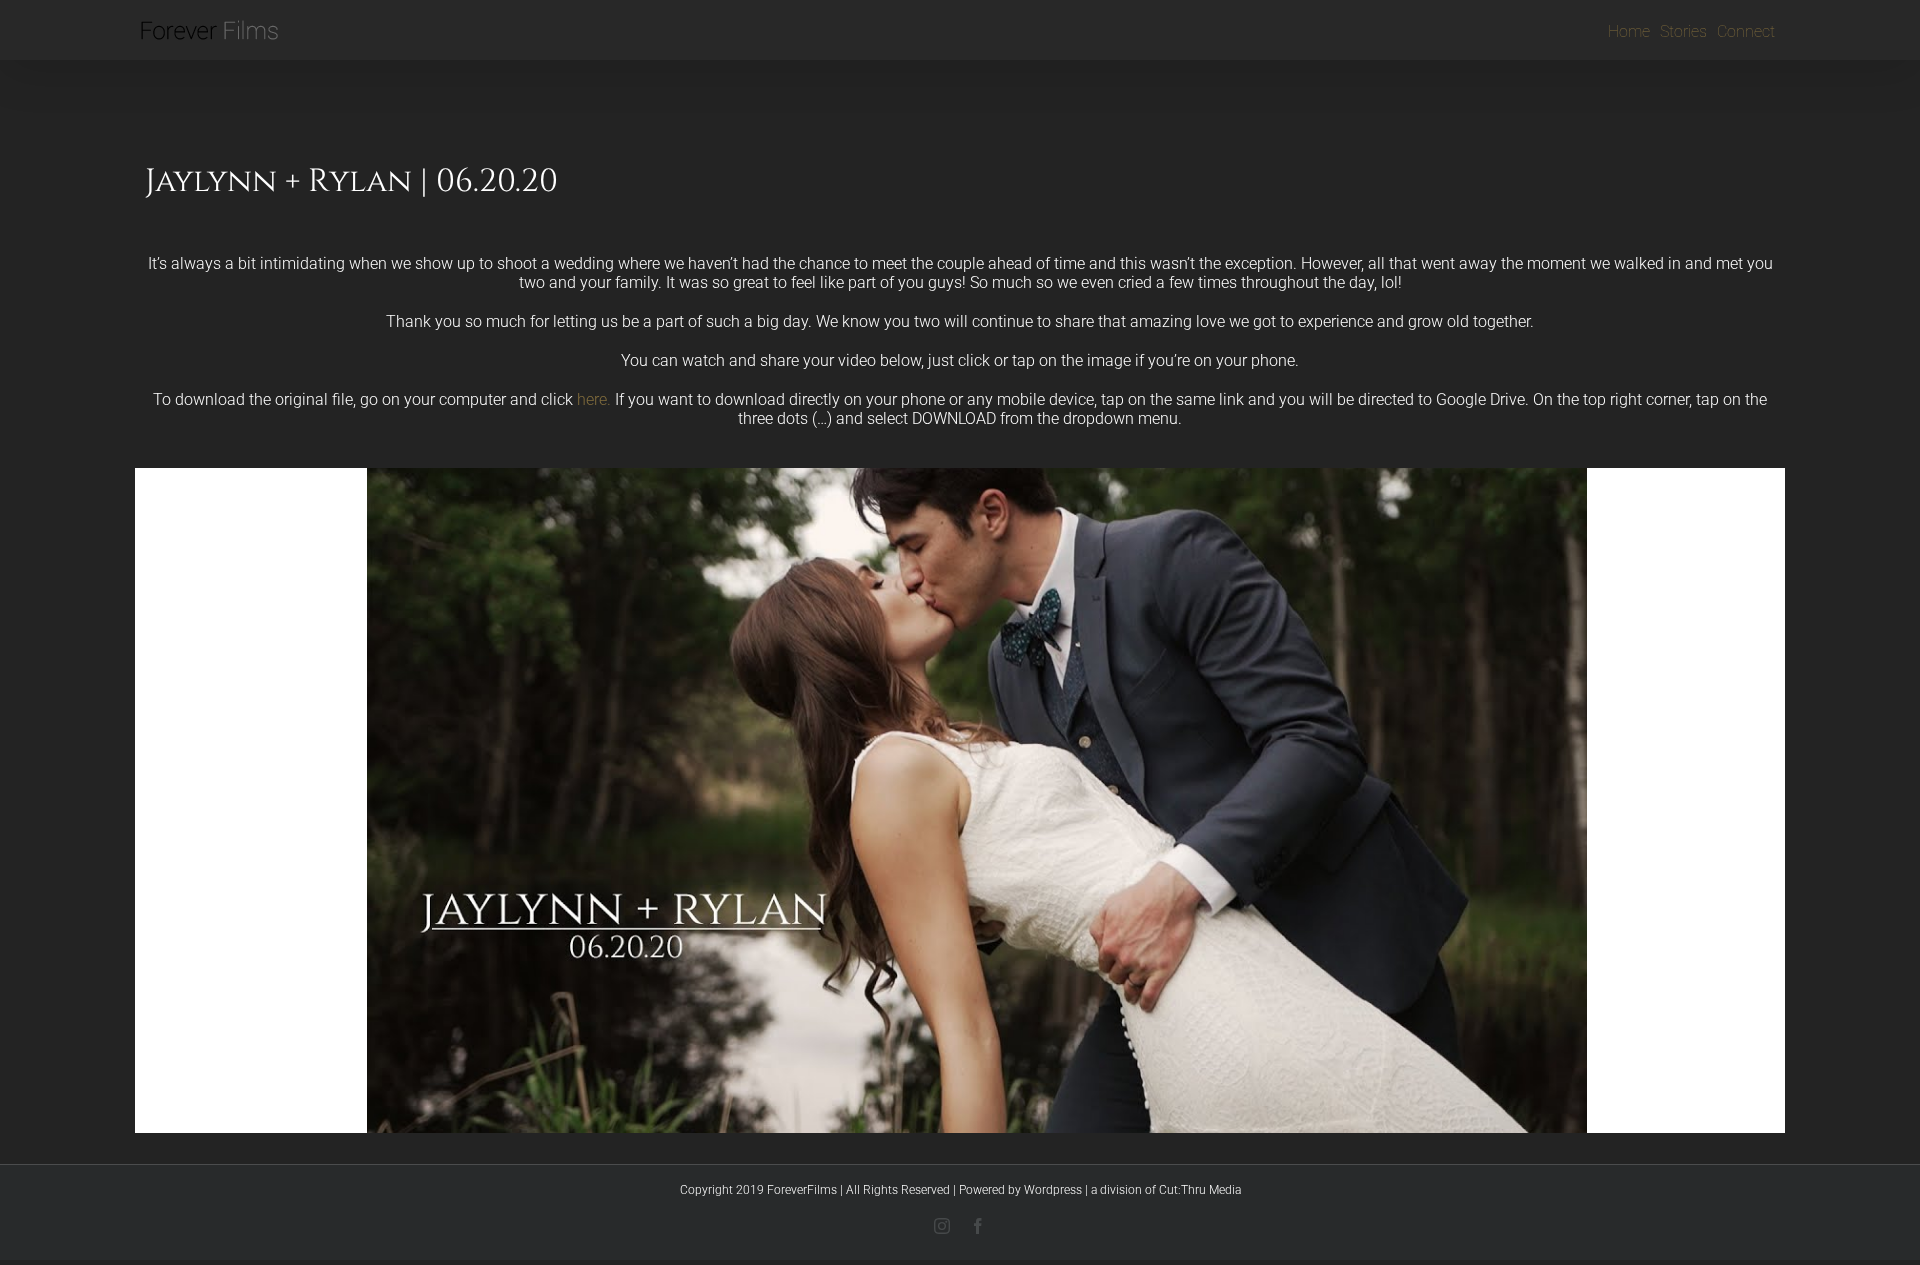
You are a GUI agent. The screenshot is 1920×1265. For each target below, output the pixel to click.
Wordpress (1053, 1190)
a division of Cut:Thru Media (1166, 1190)
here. (594, 399)
